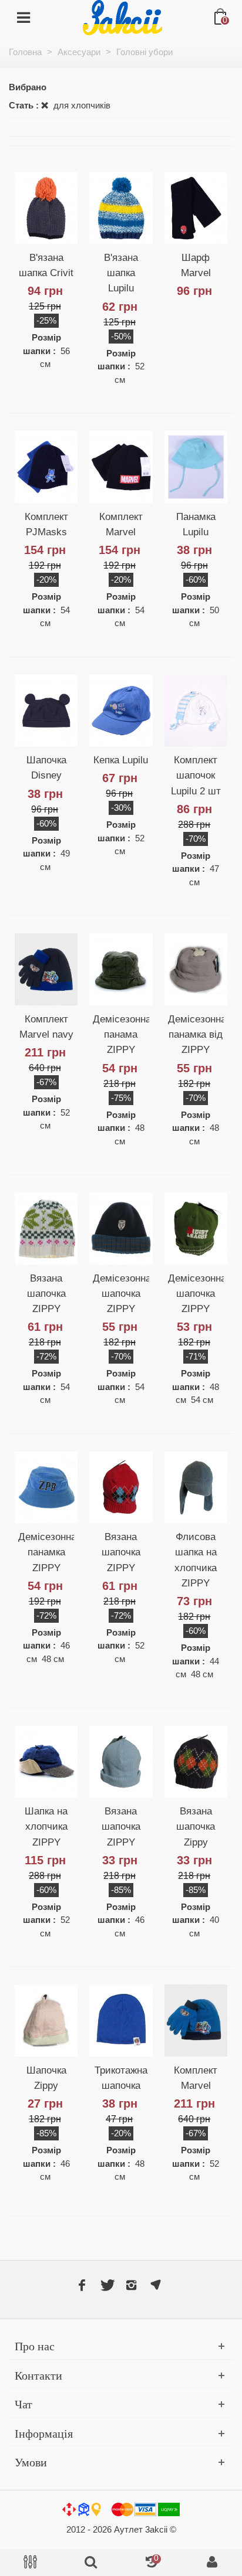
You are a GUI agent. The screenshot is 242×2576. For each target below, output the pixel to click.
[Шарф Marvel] (196, 208)
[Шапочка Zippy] (46, 2020)
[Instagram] (131, 2285)
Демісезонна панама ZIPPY (121, 1034)
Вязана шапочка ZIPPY (46, 1293)
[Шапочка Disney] (46, 711)
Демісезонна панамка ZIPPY (46, 1552)
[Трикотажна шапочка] (121, 2020)
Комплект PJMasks (46, 524)
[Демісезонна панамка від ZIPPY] (196, 969)
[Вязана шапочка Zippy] (196, 1762)
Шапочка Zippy (46, 2078)
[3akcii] (122, 17)
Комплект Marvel (121, 524)
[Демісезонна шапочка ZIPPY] (121, 1228)
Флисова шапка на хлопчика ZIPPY (196, 1560)
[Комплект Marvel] (121, 467)
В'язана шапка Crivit (46, 265)
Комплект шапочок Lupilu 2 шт (196, 775)
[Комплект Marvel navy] (46, 969)
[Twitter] (106, 2285)
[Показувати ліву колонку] (30, 2563)
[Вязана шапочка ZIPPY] (46, 1228)
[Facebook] (82, 2285)
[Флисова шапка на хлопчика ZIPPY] (196, 1487)
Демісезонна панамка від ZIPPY (196, 1034)
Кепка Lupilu (121, 760)
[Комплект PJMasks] (46, 467)
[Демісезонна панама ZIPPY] (121, 969)
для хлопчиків (81, 105)
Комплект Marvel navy (46, 1027)
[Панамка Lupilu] (196, 467)
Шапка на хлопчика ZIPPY (46, 1826)
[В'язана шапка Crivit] (46, 208)
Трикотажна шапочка (121, 2078)
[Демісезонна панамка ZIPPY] (46, 1487)
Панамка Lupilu (196, 524)
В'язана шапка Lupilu (121, 273)
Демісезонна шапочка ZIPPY (121, 1293)
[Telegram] (156, 2285)
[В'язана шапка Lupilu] (121, 208)
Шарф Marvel (196, 265)
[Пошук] (91, 2563)
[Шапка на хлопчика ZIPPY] (46, 1762)
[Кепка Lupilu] (121, 711)
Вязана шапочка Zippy (196, 1826)
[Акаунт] (212, 2563)
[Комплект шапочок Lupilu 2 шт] (196, 711)
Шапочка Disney (46, 767)
